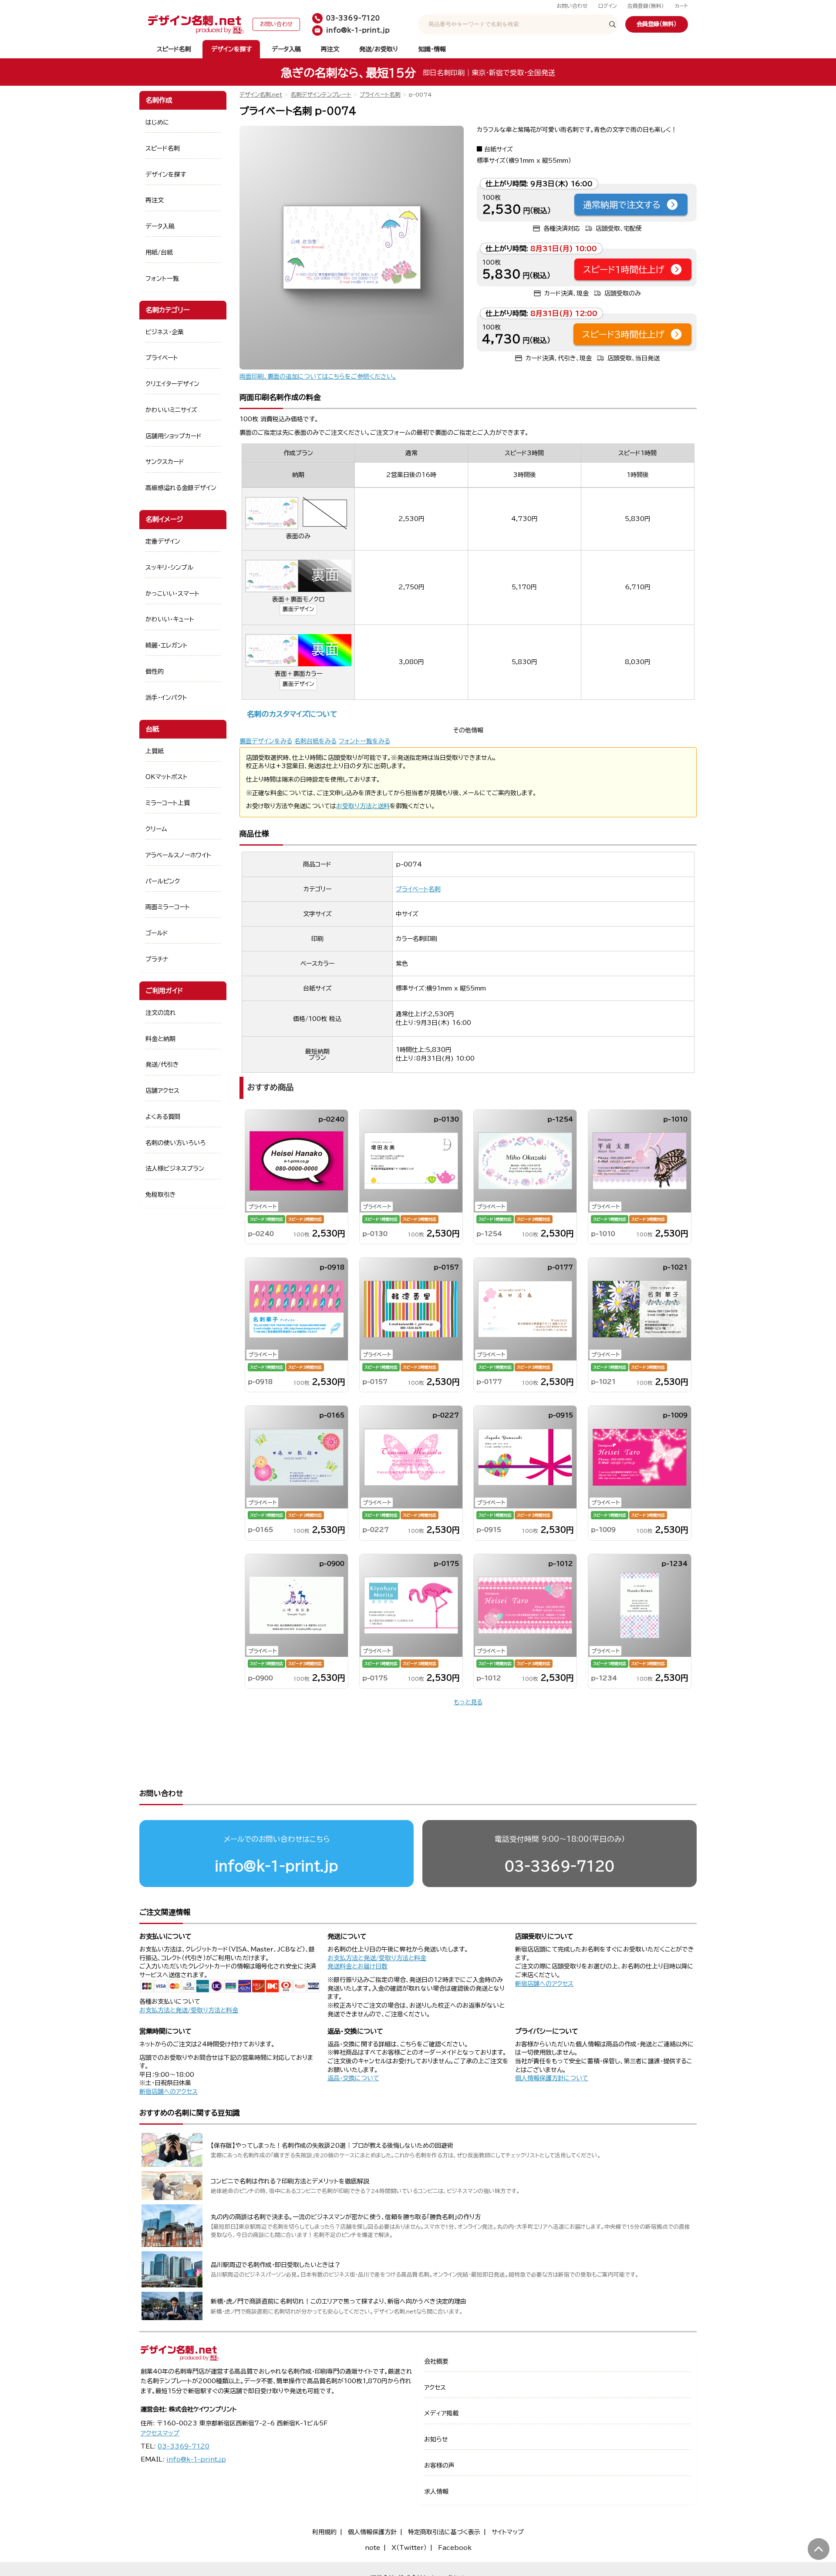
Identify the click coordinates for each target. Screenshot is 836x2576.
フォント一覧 (162, 279)
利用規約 (324, 2532)
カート (681, 6)
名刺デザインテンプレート (321, 95)
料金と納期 (160, 1039)
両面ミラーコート (168, 907)
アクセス (435, 2388)
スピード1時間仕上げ (624, 269)
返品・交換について (353, 2078)
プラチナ (157, 959)
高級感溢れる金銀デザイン (181, 488)
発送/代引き (162, 1065)
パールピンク (163, 881)
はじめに (157, 122)
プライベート (162, 358)
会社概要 (436, 2361)
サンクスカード (165, 462)
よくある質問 (163, 1117)
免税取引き (161, 1195)
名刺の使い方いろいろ (175, 1143)
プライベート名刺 (380, 95)
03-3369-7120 (560, 1866)
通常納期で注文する (622, 205)
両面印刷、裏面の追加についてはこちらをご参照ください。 (318, 376)
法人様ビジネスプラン (175, 1169)
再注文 (330, 49)
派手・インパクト (166, 698)
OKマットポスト (167, 777)
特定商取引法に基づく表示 (444, 2532)
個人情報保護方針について (552, 2078)
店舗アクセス (162, 1091)
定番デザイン (163, 541)
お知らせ (436, 2439)
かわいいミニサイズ (171, 410)
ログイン (608, 6)
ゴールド (157, 933)
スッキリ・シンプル (169, 568)
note (372, 2548)
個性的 (155, 672)
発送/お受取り (379, 49)
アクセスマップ (160, 2433)
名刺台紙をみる (315, 741)
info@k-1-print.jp (276, 1866)
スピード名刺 (174, 49)
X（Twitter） (409, 2548)
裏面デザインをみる (266, 741)
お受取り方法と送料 (363, 806)
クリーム (156, 829)
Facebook (455, 2548)
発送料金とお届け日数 (357, 1966)
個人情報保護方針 (372, 2532)
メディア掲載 (441, 2413)
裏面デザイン (298, 609)
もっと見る (468, 1702)
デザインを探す (231, 49)
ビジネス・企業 (165, 332)
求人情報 (436, 2492)
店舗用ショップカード (174, 436)
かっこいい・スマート (172, 594)
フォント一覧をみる (364, 741)
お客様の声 (439, 2465)
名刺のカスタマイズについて (292, 714)
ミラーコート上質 (168, 803)
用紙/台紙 (159, 252)
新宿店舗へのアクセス (544, 1984)
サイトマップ (508, 2532)
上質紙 (155, 751)
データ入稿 (286, 49)
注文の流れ (161, 1013)
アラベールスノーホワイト (178, 855)
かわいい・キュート (170, 619)
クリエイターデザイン (172, 384)
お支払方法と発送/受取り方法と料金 (189, 2010)
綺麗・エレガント (167, 645)
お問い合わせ (572, 6)
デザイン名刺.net (261, 95)
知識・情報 (432, 49)
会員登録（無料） (646, 6)
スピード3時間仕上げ (623, 334)
